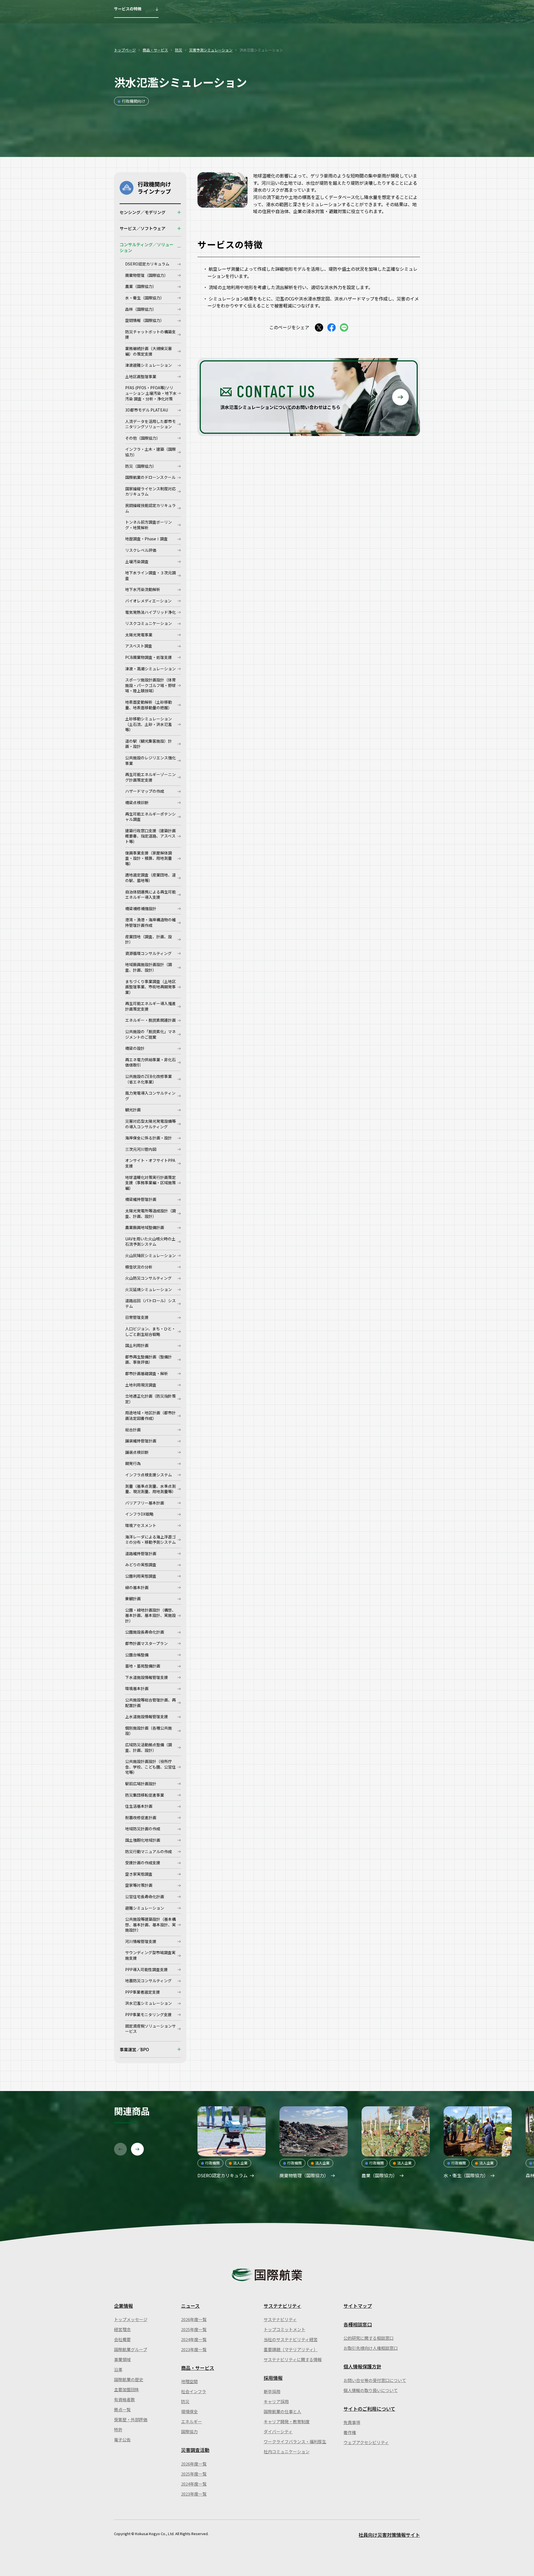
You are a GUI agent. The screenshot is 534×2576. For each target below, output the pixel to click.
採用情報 (273, 2378)
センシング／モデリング (143, 212)
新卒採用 (272, 2391)
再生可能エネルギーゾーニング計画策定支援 (150, 777)
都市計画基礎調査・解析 (147, 1373)
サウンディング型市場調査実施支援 (150, 1955)
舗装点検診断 (137, 1452)
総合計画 (133, 1430)
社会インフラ (194, 2391)
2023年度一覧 (194, 2349)
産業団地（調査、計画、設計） (149, 939)
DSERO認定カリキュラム (147, 264)
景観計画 (133, 1599)
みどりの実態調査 (141, 1565)
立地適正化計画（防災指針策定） (150, 1399)
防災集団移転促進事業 (145, 1795)
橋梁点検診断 (137, 802)
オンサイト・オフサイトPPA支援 (150, 1163)
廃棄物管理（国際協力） (147, 275)
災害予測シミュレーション (211, 50)
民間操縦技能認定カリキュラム (150, 508)
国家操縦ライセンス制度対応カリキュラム (150, 491)
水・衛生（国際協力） (145, 298)
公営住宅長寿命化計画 (145, 1897)
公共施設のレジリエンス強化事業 (150, 760)
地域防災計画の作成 (143, 1829)
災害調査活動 (195, 2450)
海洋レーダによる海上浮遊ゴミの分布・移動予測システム (150, 1540)
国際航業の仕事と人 (282, 2411)
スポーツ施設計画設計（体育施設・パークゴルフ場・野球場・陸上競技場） (150, 685)
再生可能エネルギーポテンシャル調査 (150, 817)
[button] (120, 2149)
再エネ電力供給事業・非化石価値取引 (150, 1062)
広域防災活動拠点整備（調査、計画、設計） (149, 1747)
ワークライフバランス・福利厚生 (295, 2441)
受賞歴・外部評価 (131, 2419)
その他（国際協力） (143, 438)
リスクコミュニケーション (149, 623)
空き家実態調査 (139, 1874)
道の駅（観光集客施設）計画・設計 (149, 744)
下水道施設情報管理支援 (147, 1677)
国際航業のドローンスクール (150, 477)
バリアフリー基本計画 (145, 1503)
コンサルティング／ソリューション (147, 247)
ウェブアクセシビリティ (366, 2442)
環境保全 (189, 2411)
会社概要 (122, 2339)
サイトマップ (358, 2306)
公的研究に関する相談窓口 (369, 2338)
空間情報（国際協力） (145, 320)
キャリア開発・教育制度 (287, 2421)
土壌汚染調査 (137, 562)
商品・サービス (155, 50)
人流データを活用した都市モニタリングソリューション (150, 424)
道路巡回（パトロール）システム (150, 1303)
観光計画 (133, 1110)
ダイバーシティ (278, 2431)
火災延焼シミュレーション (149, 1289)
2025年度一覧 (194, 2329)
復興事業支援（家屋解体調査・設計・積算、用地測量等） (149, 858)
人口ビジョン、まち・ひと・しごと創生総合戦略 (150, 1331)
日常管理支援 (137, 1317)
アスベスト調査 (139, 646)
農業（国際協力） (141, 286)
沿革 (118, 2369)
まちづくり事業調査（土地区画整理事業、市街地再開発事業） (150, 987)
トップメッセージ (131, 2319)
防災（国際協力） (141, 466)
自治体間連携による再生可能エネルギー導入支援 (150, 895)
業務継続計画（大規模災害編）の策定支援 (149, 351)
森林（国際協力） (141, 309)
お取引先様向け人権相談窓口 (371, 2348)
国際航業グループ (131, 2349)
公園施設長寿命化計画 (145, 1632)
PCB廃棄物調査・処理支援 (149, 657)
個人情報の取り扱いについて (371, 2390)
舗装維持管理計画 (141, 1441)
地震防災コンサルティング (148, 1981)
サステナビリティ (282, 2306)
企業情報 (123, 2306)
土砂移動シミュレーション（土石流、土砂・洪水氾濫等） (149, 724)
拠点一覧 (122, 2409)
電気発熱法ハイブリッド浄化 (150, 612)
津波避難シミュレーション (149, 365)
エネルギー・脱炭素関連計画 (150, 1020)
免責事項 (352, 2422)
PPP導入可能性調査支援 (146, 1969)
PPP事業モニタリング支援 (148, 2014)
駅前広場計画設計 (141, 1784)
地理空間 (189, 2381)
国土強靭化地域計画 (143, 1840)
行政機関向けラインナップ (154, 188)
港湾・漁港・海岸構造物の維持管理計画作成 (150, 922)
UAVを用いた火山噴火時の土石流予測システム (150, 1242)
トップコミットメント (285, 2329)
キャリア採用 (276, 2401)
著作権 (350, 2432)
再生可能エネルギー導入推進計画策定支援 (150, 1006)
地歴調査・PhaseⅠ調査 (146, 539)
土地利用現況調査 (141, 1385)
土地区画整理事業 (141, 376)
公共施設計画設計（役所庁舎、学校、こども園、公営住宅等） (150, 1767)
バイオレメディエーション (148, 601)
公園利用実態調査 (141, 1576)
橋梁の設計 (135, 1048)
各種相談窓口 (358, 2324)
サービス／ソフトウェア (143, 228)
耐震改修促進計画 (141, 1818)
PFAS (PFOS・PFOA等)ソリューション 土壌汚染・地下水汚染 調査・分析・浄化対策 (151, 393)
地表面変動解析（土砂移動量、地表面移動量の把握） (149, 705)
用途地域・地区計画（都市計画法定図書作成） (150, 1415)
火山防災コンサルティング (148, 1278)
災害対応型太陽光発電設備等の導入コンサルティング (150, 1124)
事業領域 (122, 2359)
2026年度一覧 (194, 2319)
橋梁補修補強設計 (141, 908)
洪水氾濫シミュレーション (149, 2003)
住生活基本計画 (139, 1806)
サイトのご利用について (369, 2409)
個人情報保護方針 (362, 2366)
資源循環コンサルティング (148, 953)
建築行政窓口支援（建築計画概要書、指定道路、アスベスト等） (150, 836)
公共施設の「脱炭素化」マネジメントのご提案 (150, 1034)
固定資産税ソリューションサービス (150, 2029)
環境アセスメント (141, 1525)
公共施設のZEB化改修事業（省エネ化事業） (149, 1079)
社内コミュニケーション (287, 2451)
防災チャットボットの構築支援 (150, 334)
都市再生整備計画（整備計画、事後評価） (149, 1360)
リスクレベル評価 (141, 550)
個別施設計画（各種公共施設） (149, 1731)
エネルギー (191, 2421)
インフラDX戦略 (139, 1514)
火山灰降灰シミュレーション (150, 1255)
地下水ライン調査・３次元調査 (150, 575)
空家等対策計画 (139, 1885)
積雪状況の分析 (139, 1267)
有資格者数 (124, 2399)
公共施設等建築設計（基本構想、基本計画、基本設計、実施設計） (150, 1924)
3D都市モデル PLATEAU (147, 410)
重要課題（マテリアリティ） (291, 2349)
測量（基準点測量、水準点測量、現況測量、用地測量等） (150, 1489)
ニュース (190, 2306)
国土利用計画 (137, 1345)
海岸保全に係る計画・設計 (149, 1138)
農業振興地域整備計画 (145, 1227)
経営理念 (122, 2329)
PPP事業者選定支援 (143, 1992)
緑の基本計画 (137, 1587)
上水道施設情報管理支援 (147, 1716)
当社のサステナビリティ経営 (291, 2339)
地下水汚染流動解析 (143, 589)
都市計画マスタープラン (146, 1643)
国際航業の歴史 (129, 2379)
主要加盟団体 (127, 2389)
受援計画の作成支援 (143, 1863)
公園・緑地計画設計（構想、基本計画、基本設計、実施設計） (150, 1615)
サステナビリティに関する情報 (293, 2359)
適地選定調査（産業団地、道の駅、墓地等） (150, 878)
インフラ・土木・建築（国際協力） (150, 452)
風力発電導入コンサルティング (150, 1096)
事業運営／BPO (134, 2049)
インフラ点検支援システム (149, 1475)
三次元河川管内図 (141, 1149)
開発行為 (133, 1463)
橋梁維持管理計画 (141, 1199)
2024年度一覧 (194, 2339)
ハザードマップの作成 (145, 791)
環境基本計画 (137, 1688)
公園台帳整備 (137, 1655)
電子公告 (122, 2440)
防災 (179, 50)
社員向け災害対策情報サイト (389, 2535)
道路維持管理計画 (141, 1553)
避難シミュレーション (145, 1908)
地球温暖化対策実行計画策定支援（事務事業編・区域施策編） (150, 1183)
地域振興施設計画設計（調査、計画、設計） (149, 967)
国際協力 (189, 2431)
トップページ (125, 50)
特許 (118, 2430)
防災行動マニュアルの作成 (149, 1851)
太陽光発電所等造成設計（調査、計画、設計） (150, 1213)
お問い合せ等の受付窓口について (375, 2380)
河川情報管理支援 (141, 1941)
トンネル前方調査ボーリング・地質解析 (149, 525)
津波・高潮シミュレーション (150, 669)
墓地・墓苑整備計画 (143, 1666)
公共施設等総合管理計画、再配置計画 (150, 1703)
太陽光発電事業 (139, 635)
